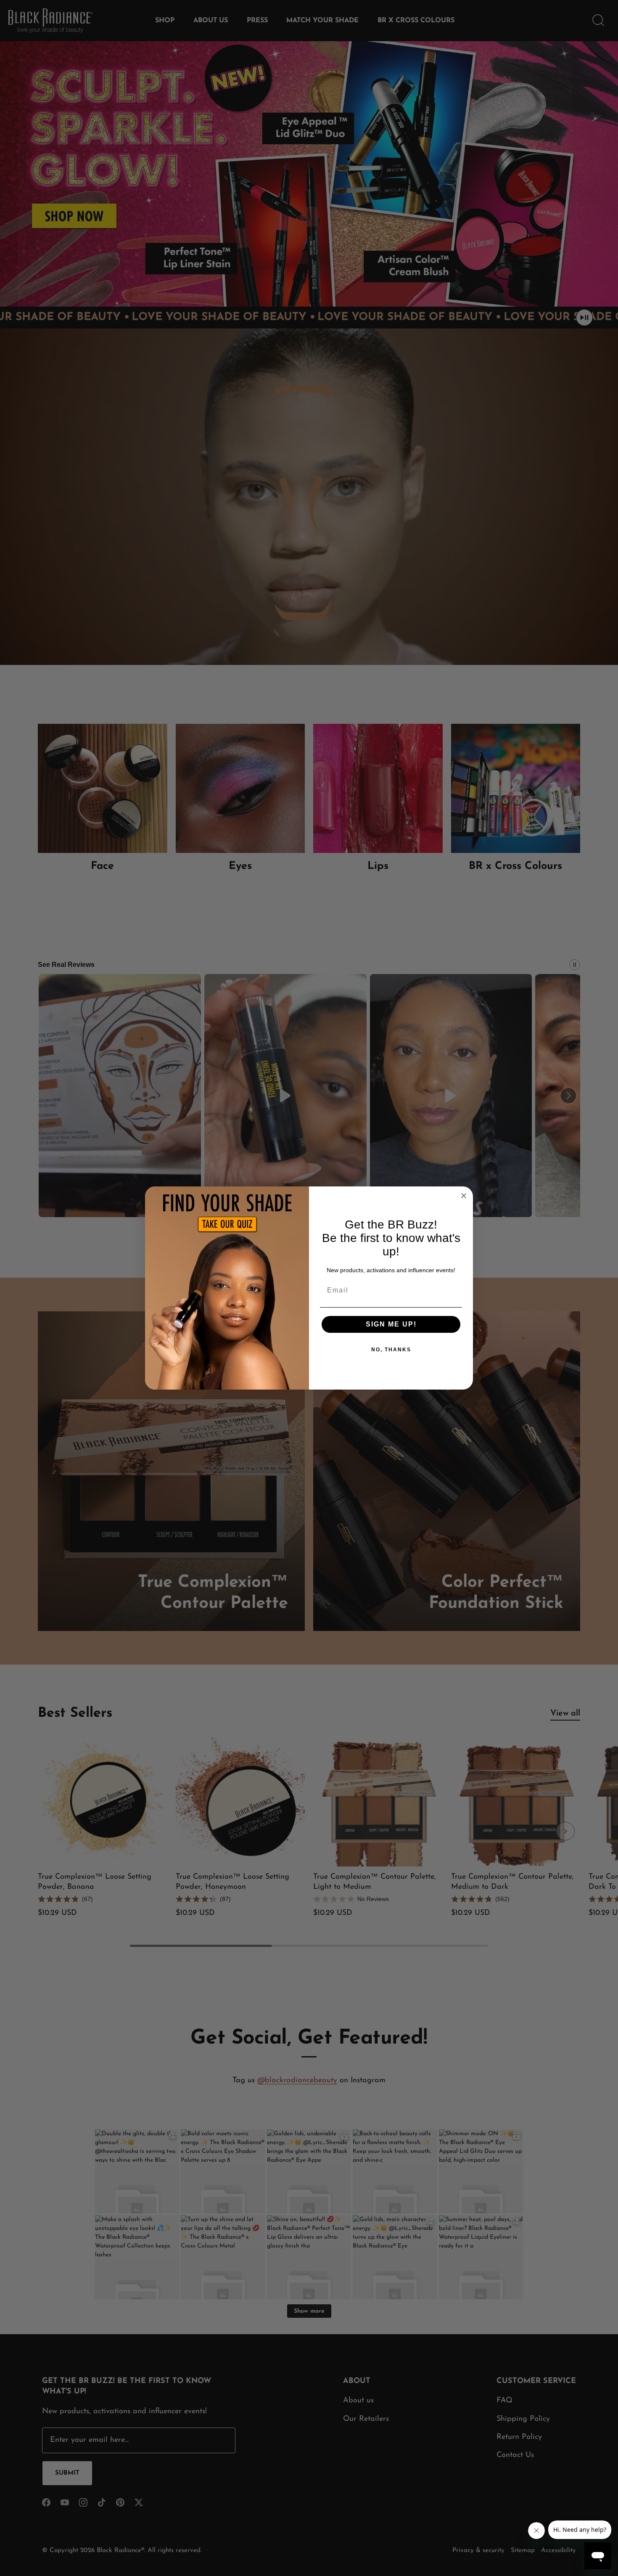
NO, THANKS (391, 1350)
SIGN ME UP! (391, 1324)
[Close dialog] (464, 1196)
